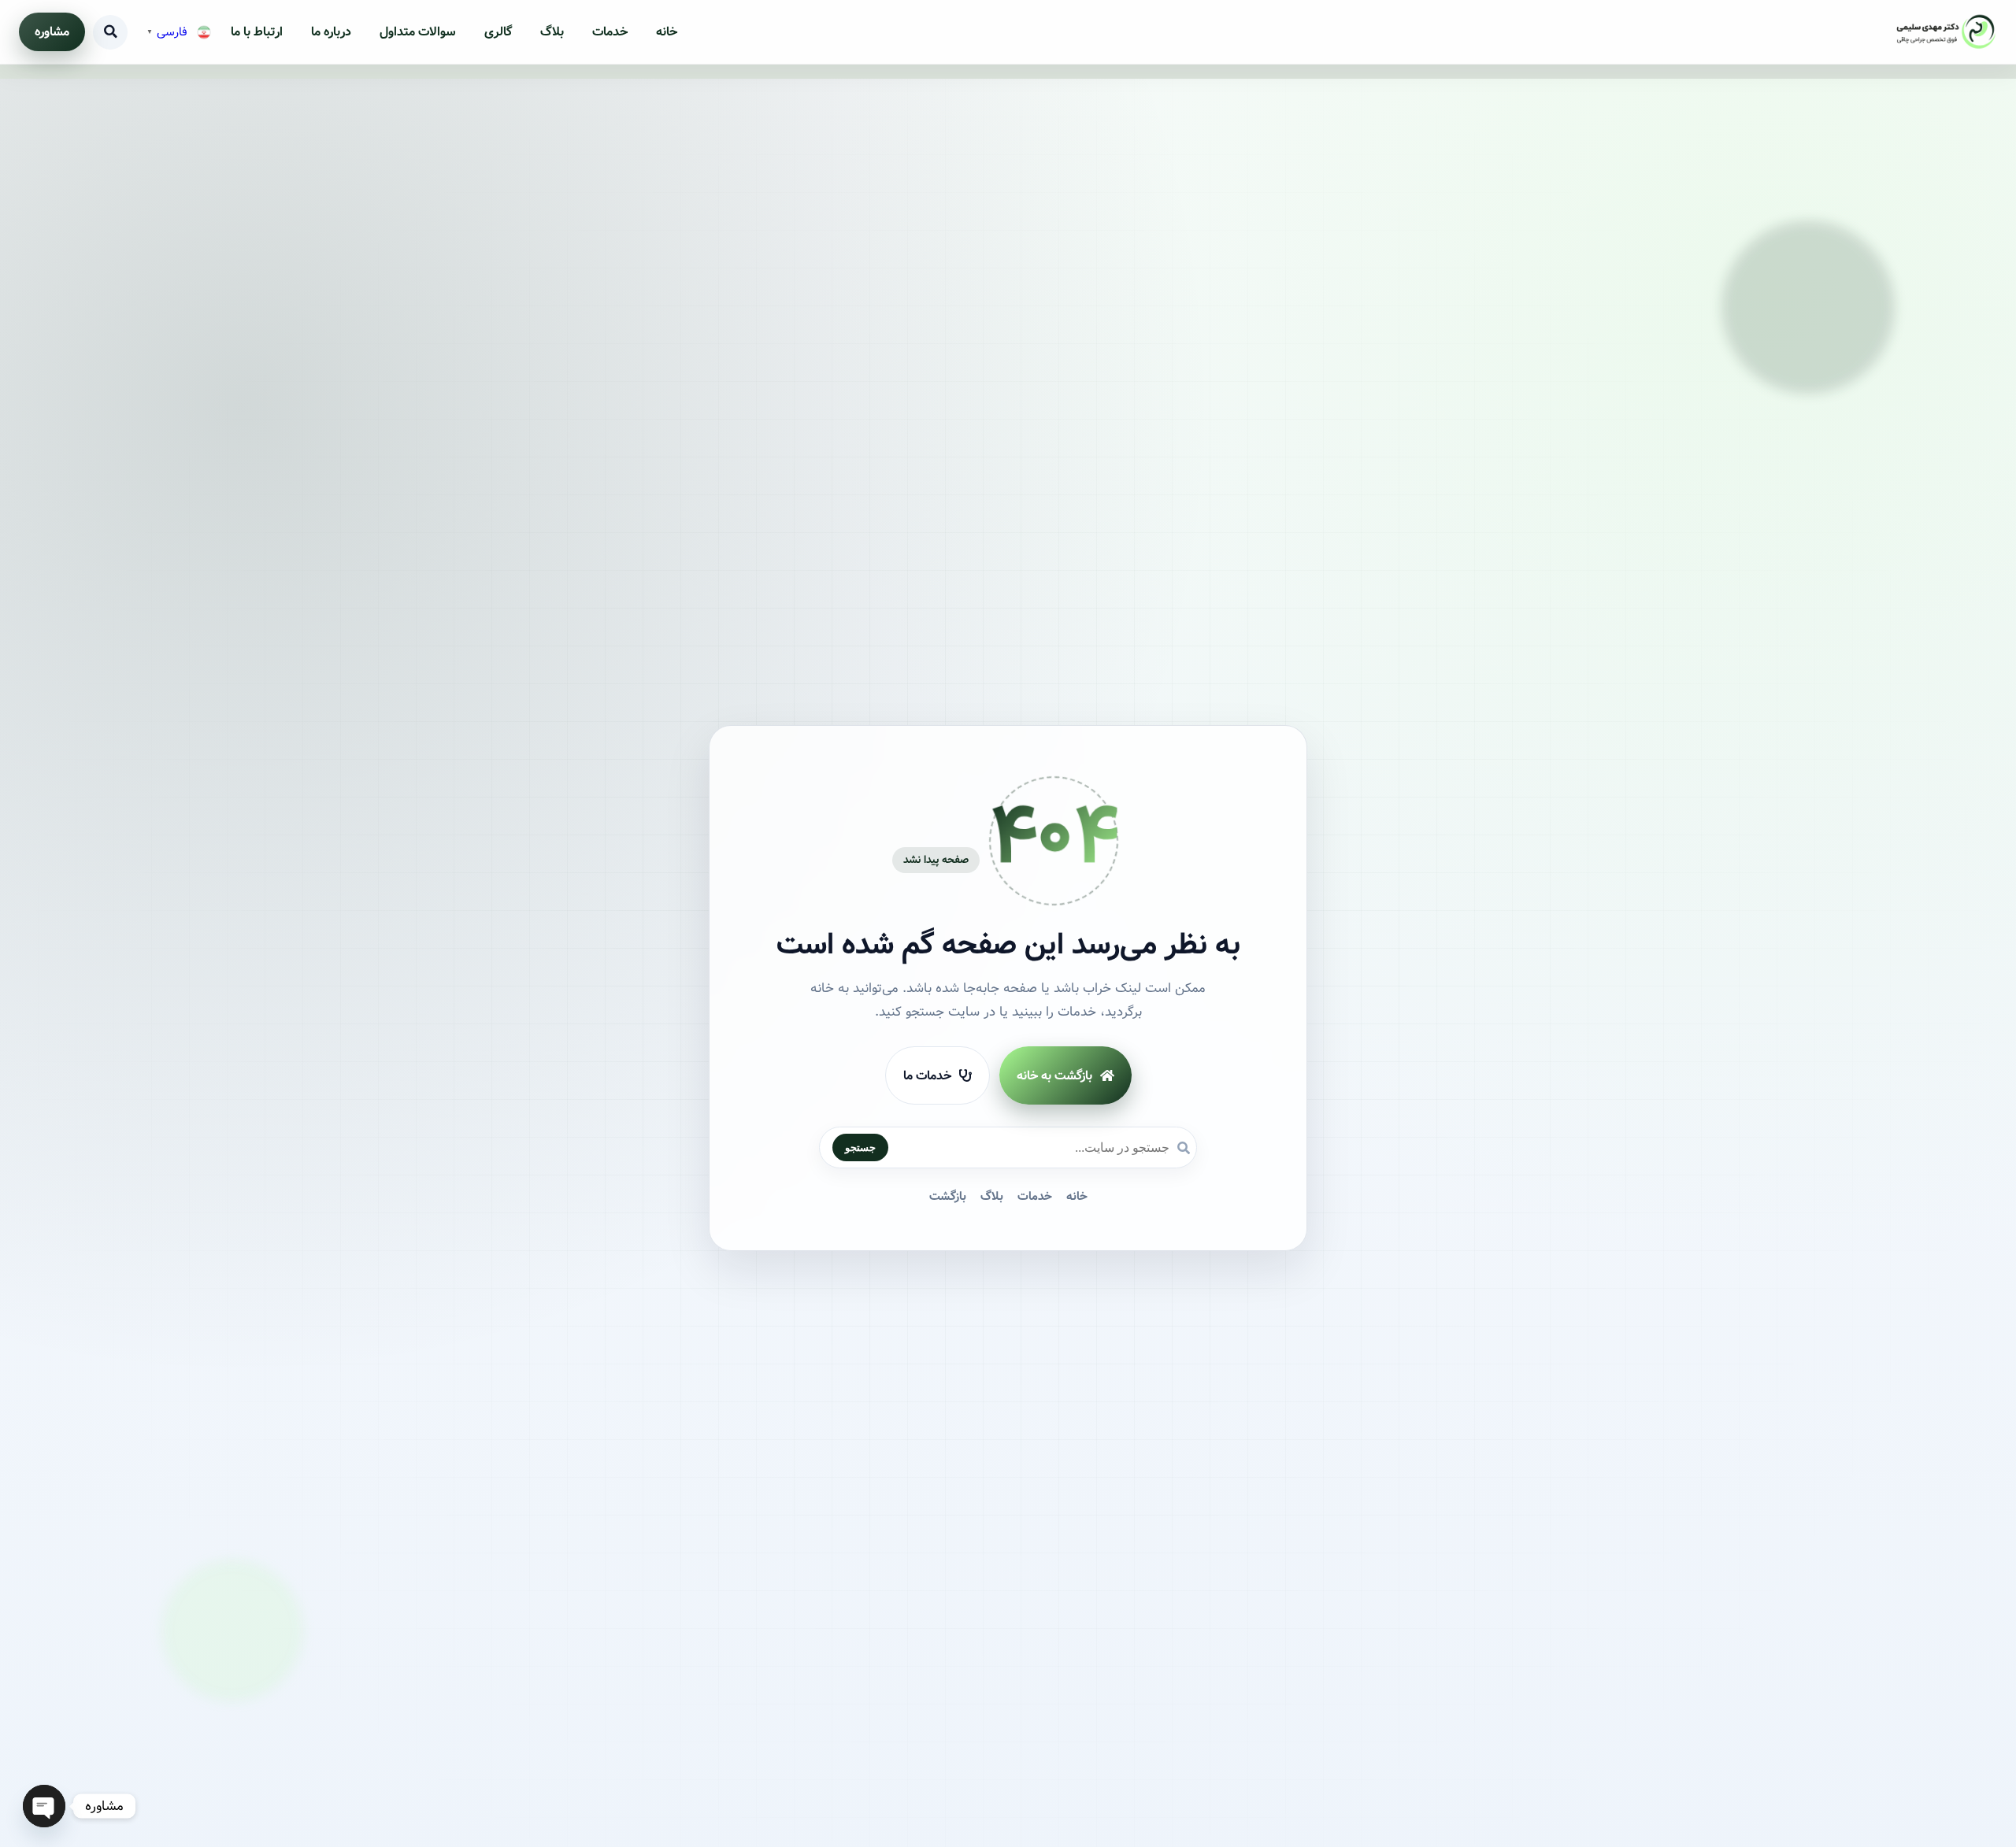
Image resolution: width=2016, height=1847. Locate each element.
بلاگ (552, 32)
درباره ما (331, 32)
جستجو (860, 1147)
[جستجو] (110, 32)
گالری (498, 32)
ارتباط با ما (257, 32)
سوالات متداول (418, 32)
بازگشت (948, 1197)
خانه (667, 32)
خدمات (610, 32)
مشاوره (52, 32)
